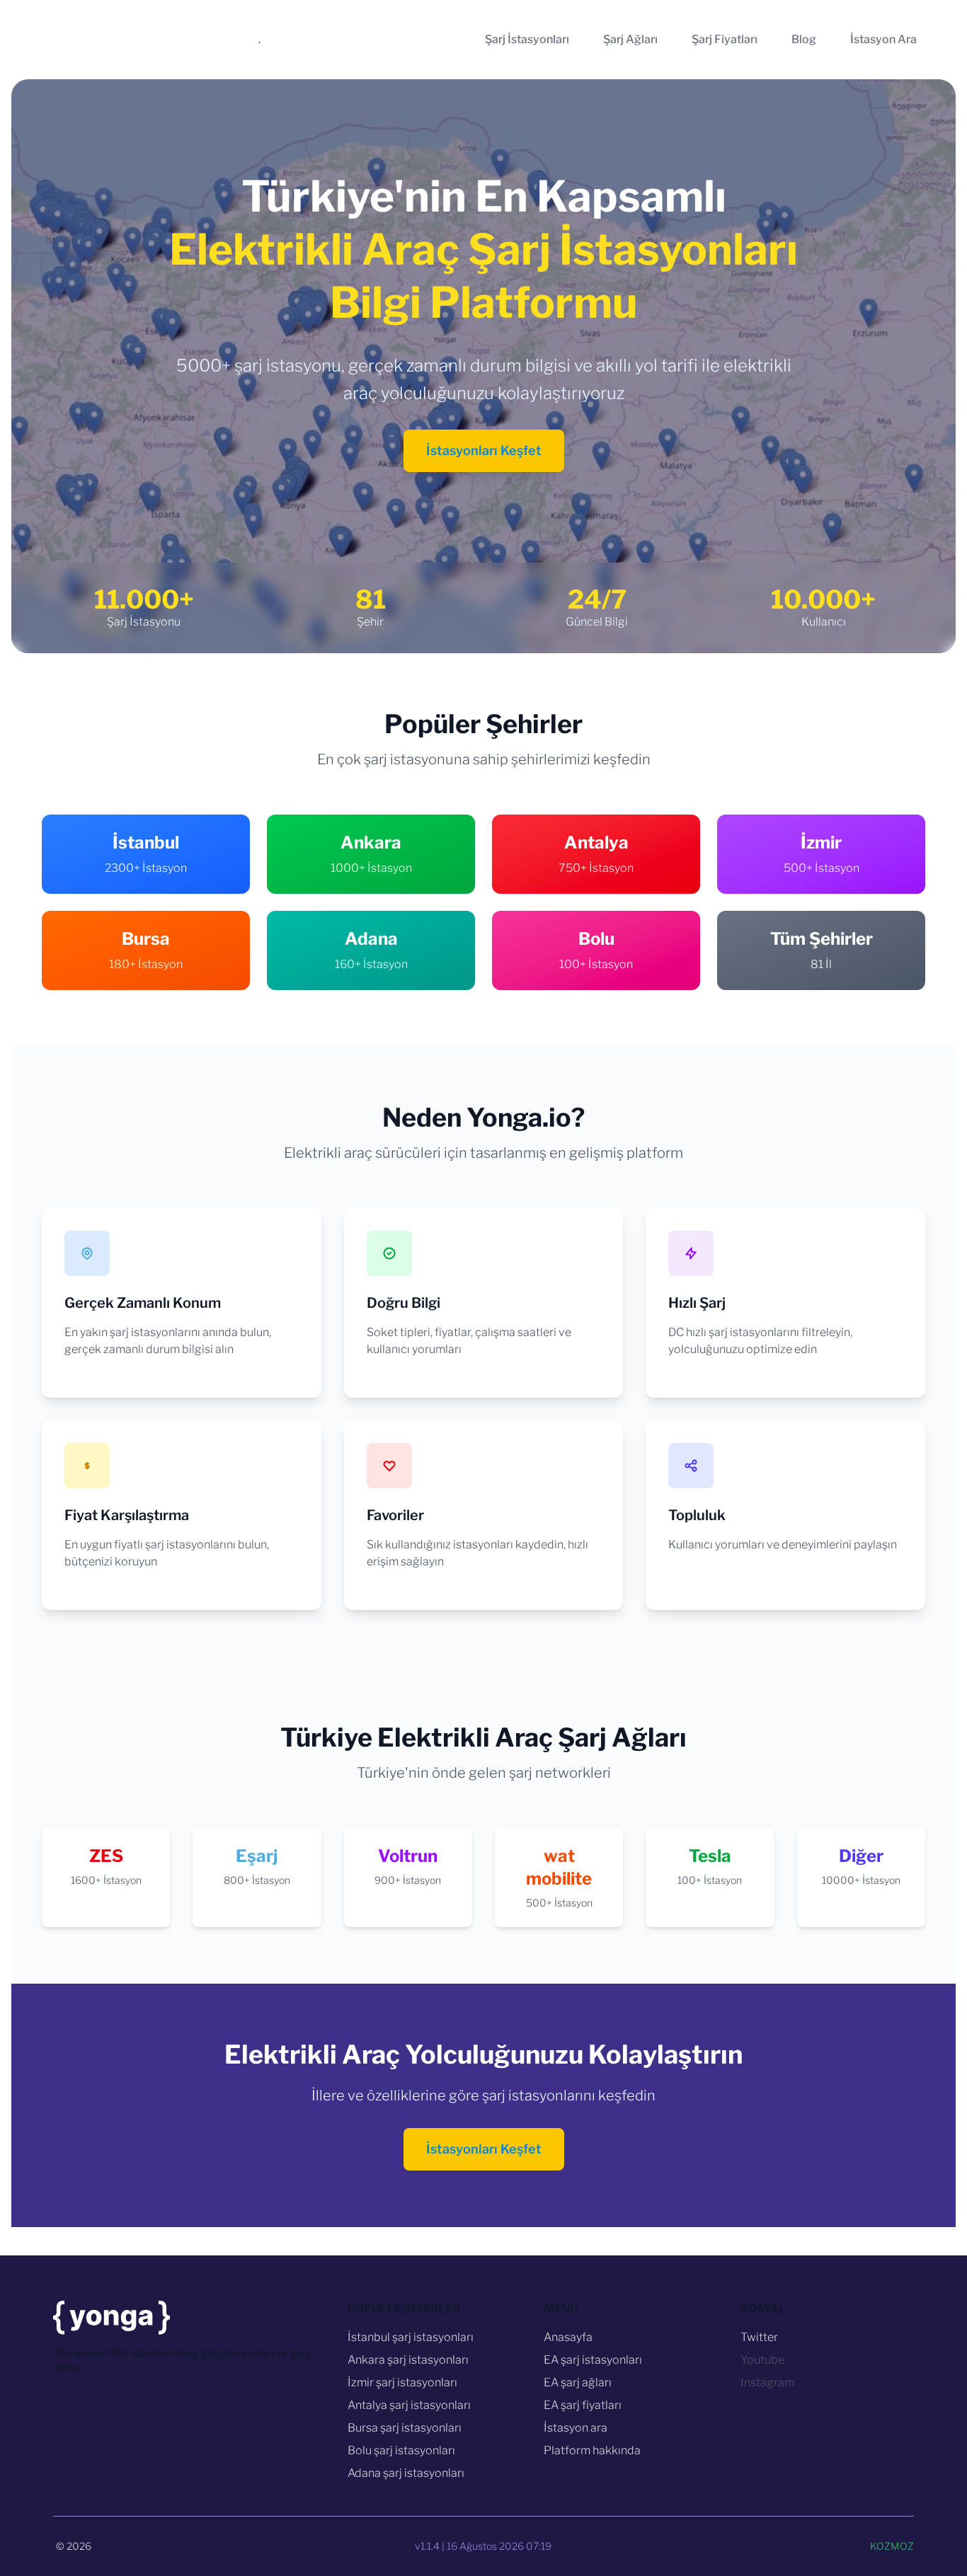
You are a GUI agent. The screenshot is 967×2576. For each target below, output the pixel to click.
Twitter (759, 2337)
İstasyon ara (576, 2428)
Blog (804, 39)
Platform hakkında (592, 2450)
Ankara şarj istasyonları (408, 2360)
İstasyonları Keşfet (484, 450)
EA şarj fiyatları (583, 2405)
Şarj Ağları (630, 39)
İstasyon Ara (883, 39)
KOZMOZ (892, 2546)
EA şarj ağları (578, 2382)
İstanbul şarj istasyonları (411, 2337)
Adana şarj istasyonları (406, 2473)
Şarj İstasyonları (527, 39)
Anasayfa (568, 2337)
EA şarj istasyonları (593, 2360)
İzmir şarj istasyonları (402, 2382)
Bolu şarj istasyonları (401, 2450)
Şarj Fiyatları (725, 39)
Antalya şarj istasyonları (409, 2405)
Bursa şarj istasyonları (405, 2428)
